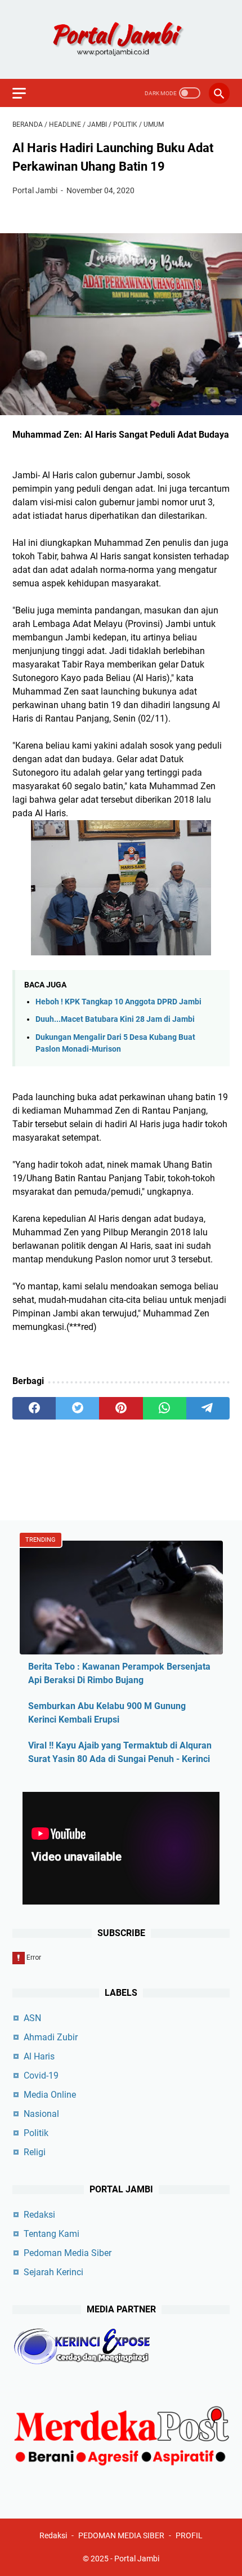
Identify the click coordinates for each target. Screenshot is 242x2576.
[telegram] (208, 1408)
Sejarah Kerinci (53, 2272)
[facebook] (34, 1408)
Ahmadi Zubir (51, 2037)
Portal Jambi (137, 2559)
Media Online (50, 2095)
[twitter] (77, 1408)
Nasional (41, 2114)
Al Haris (39, 2056)
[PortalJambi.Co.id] (121, 39)
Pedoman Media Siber (68, 2253)
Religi (35, 2152)
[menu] (26, 93)
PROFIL (189, 2535)
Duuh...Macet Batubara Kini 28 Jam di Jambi (115, 1019)
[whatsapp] (165, 1408)
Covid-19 (41, 2076)
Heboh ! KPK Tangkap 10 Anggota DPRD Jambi (118, 1002)
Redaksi (39, 2215)
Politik (36, 2133)
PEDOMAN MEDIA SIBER (121, 2535)
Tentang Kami (51, 2234)
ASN (32, 2018)
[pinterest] (121, 1408)
